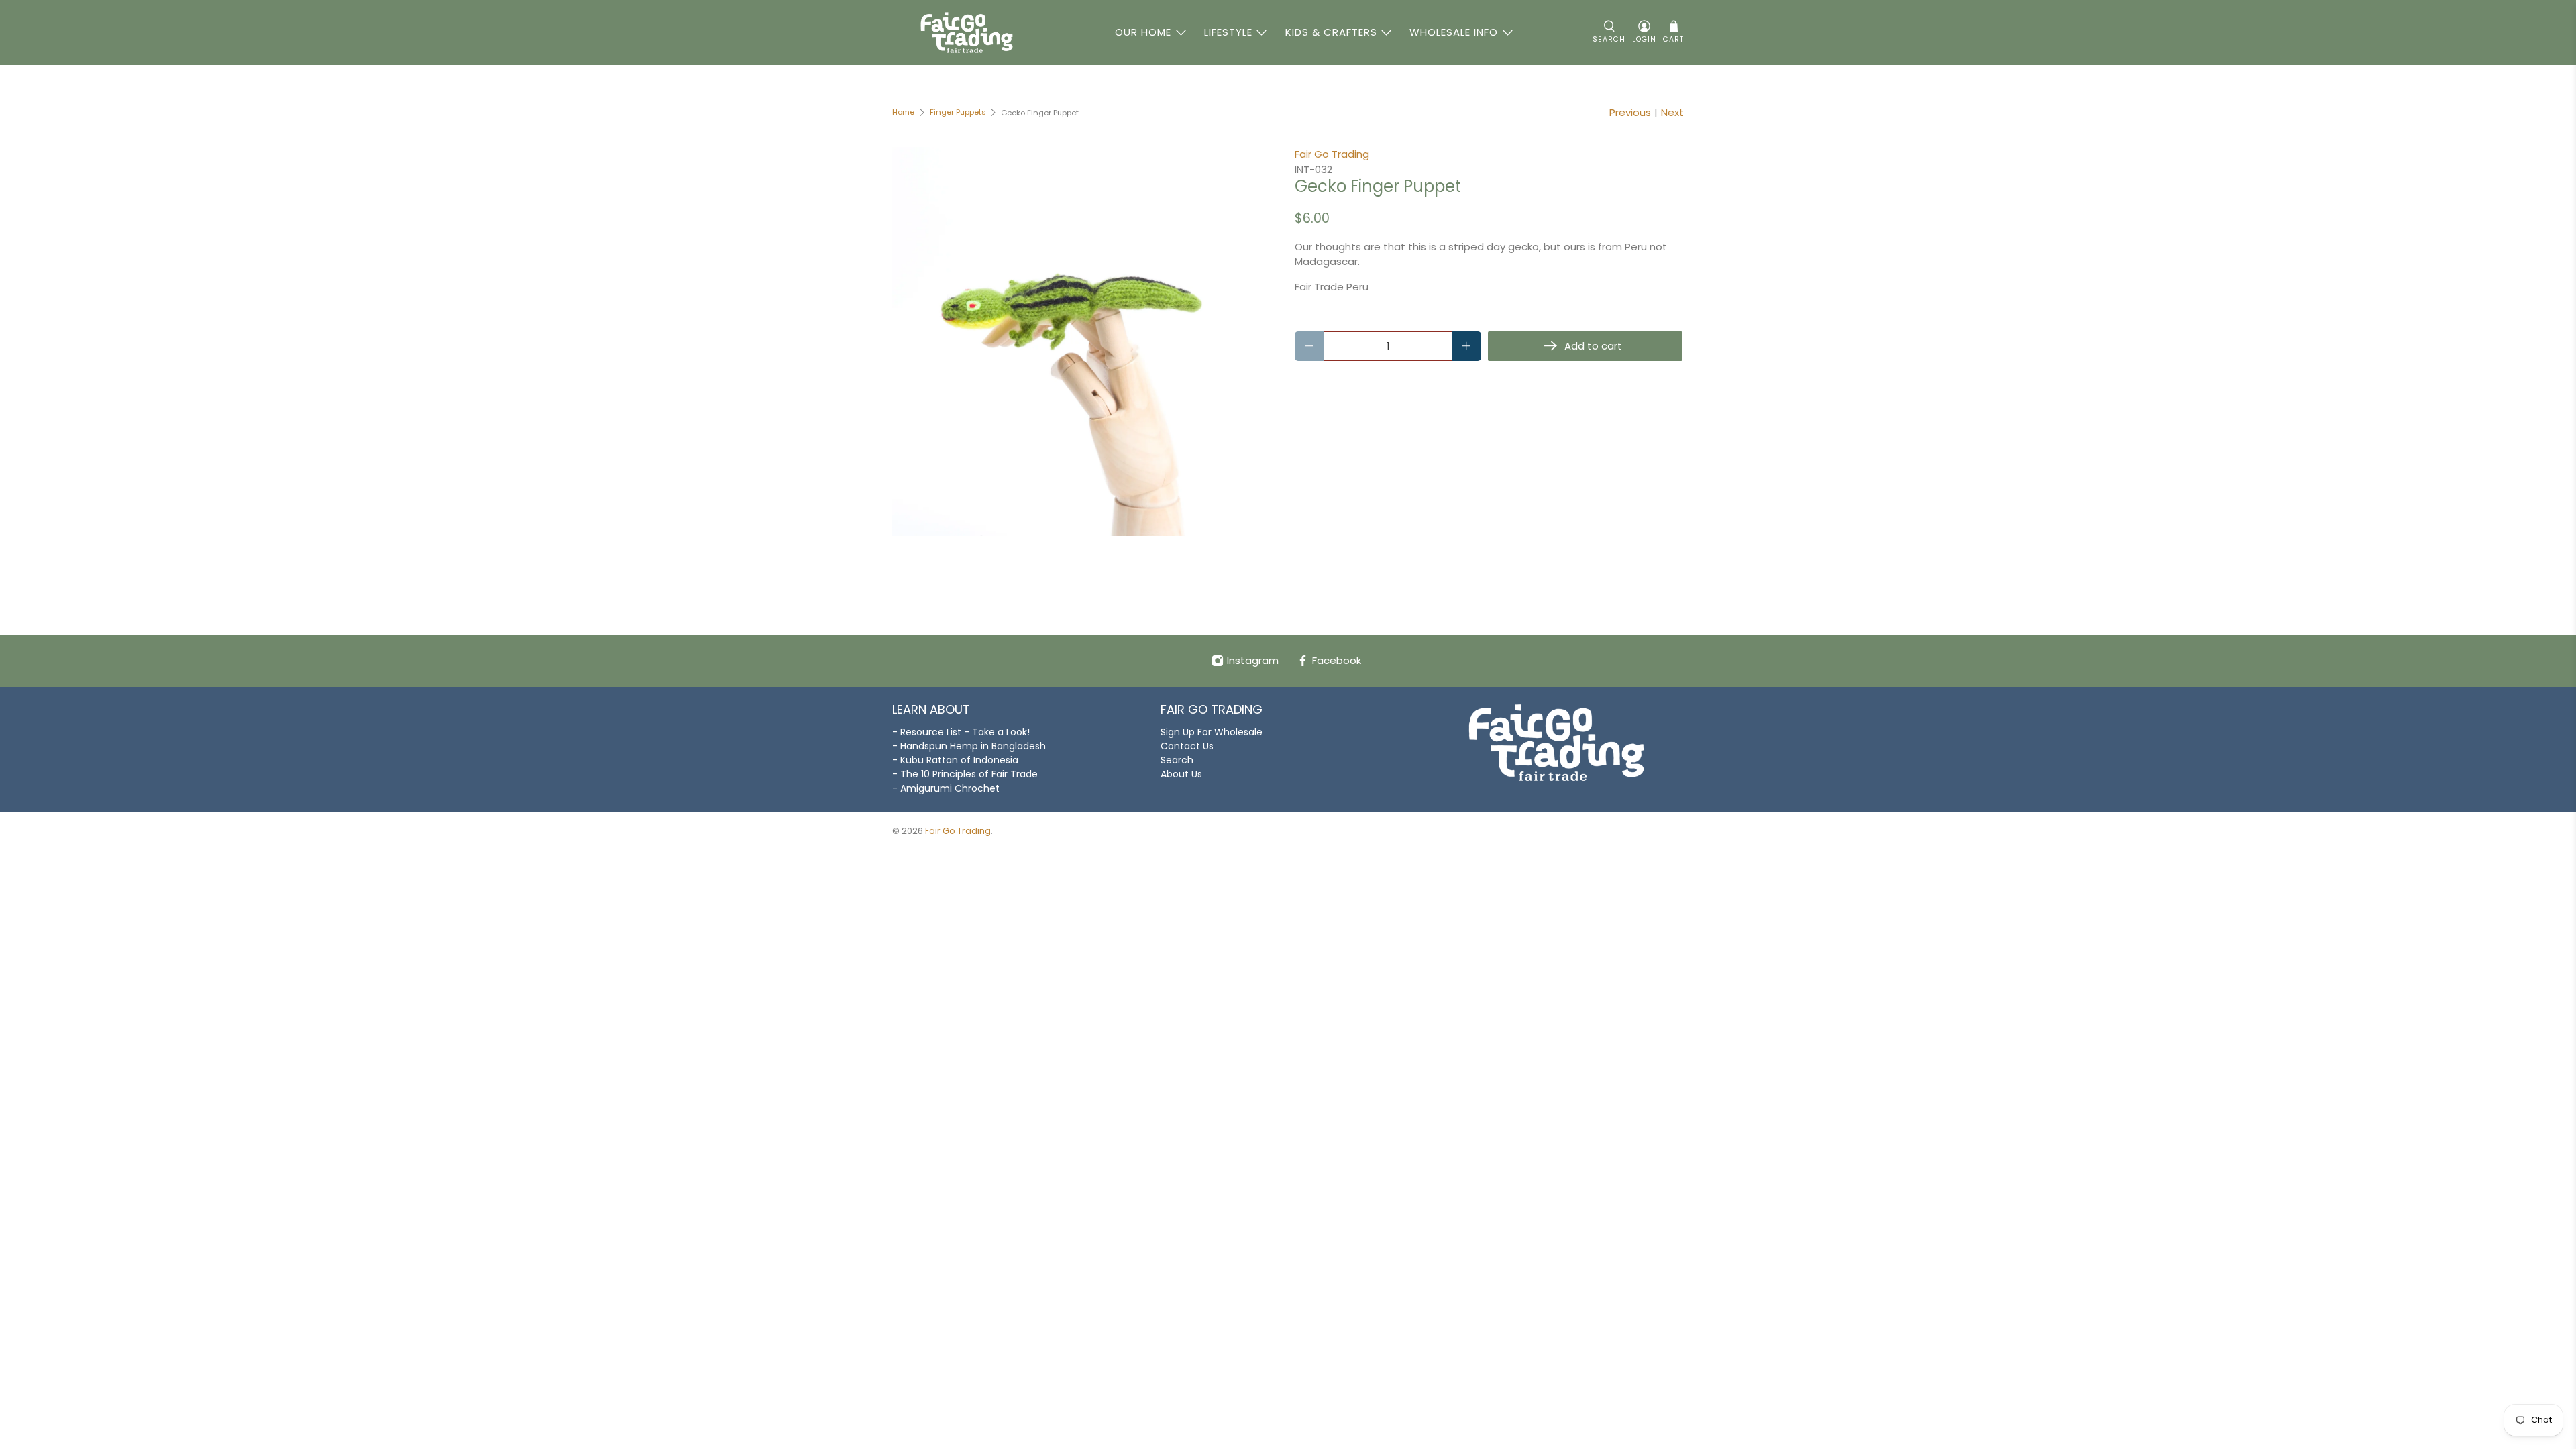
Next (1672, 112)
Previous (1630, 112)
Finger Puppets (958, 112)
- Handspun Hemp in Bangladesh (969, 746)
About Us (1181, 774)
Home (903, 112)
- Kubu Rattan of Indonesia (955, 760)
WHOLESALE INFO (1454, 32)
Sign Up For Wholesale (1212, 732)
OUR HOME (1143, 32)
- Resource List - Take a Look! (961, 732)
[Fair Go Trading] (967, 33)
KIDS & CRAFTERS (1331, 32)
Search (1177, 760)
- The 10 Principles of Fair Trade (965, 774)
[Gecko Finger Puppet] (1087, 341)
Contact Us (1187, 746)
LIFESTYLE (1228, 32)
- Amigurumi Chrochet (946, 788)
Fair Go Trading (1332, 154)
